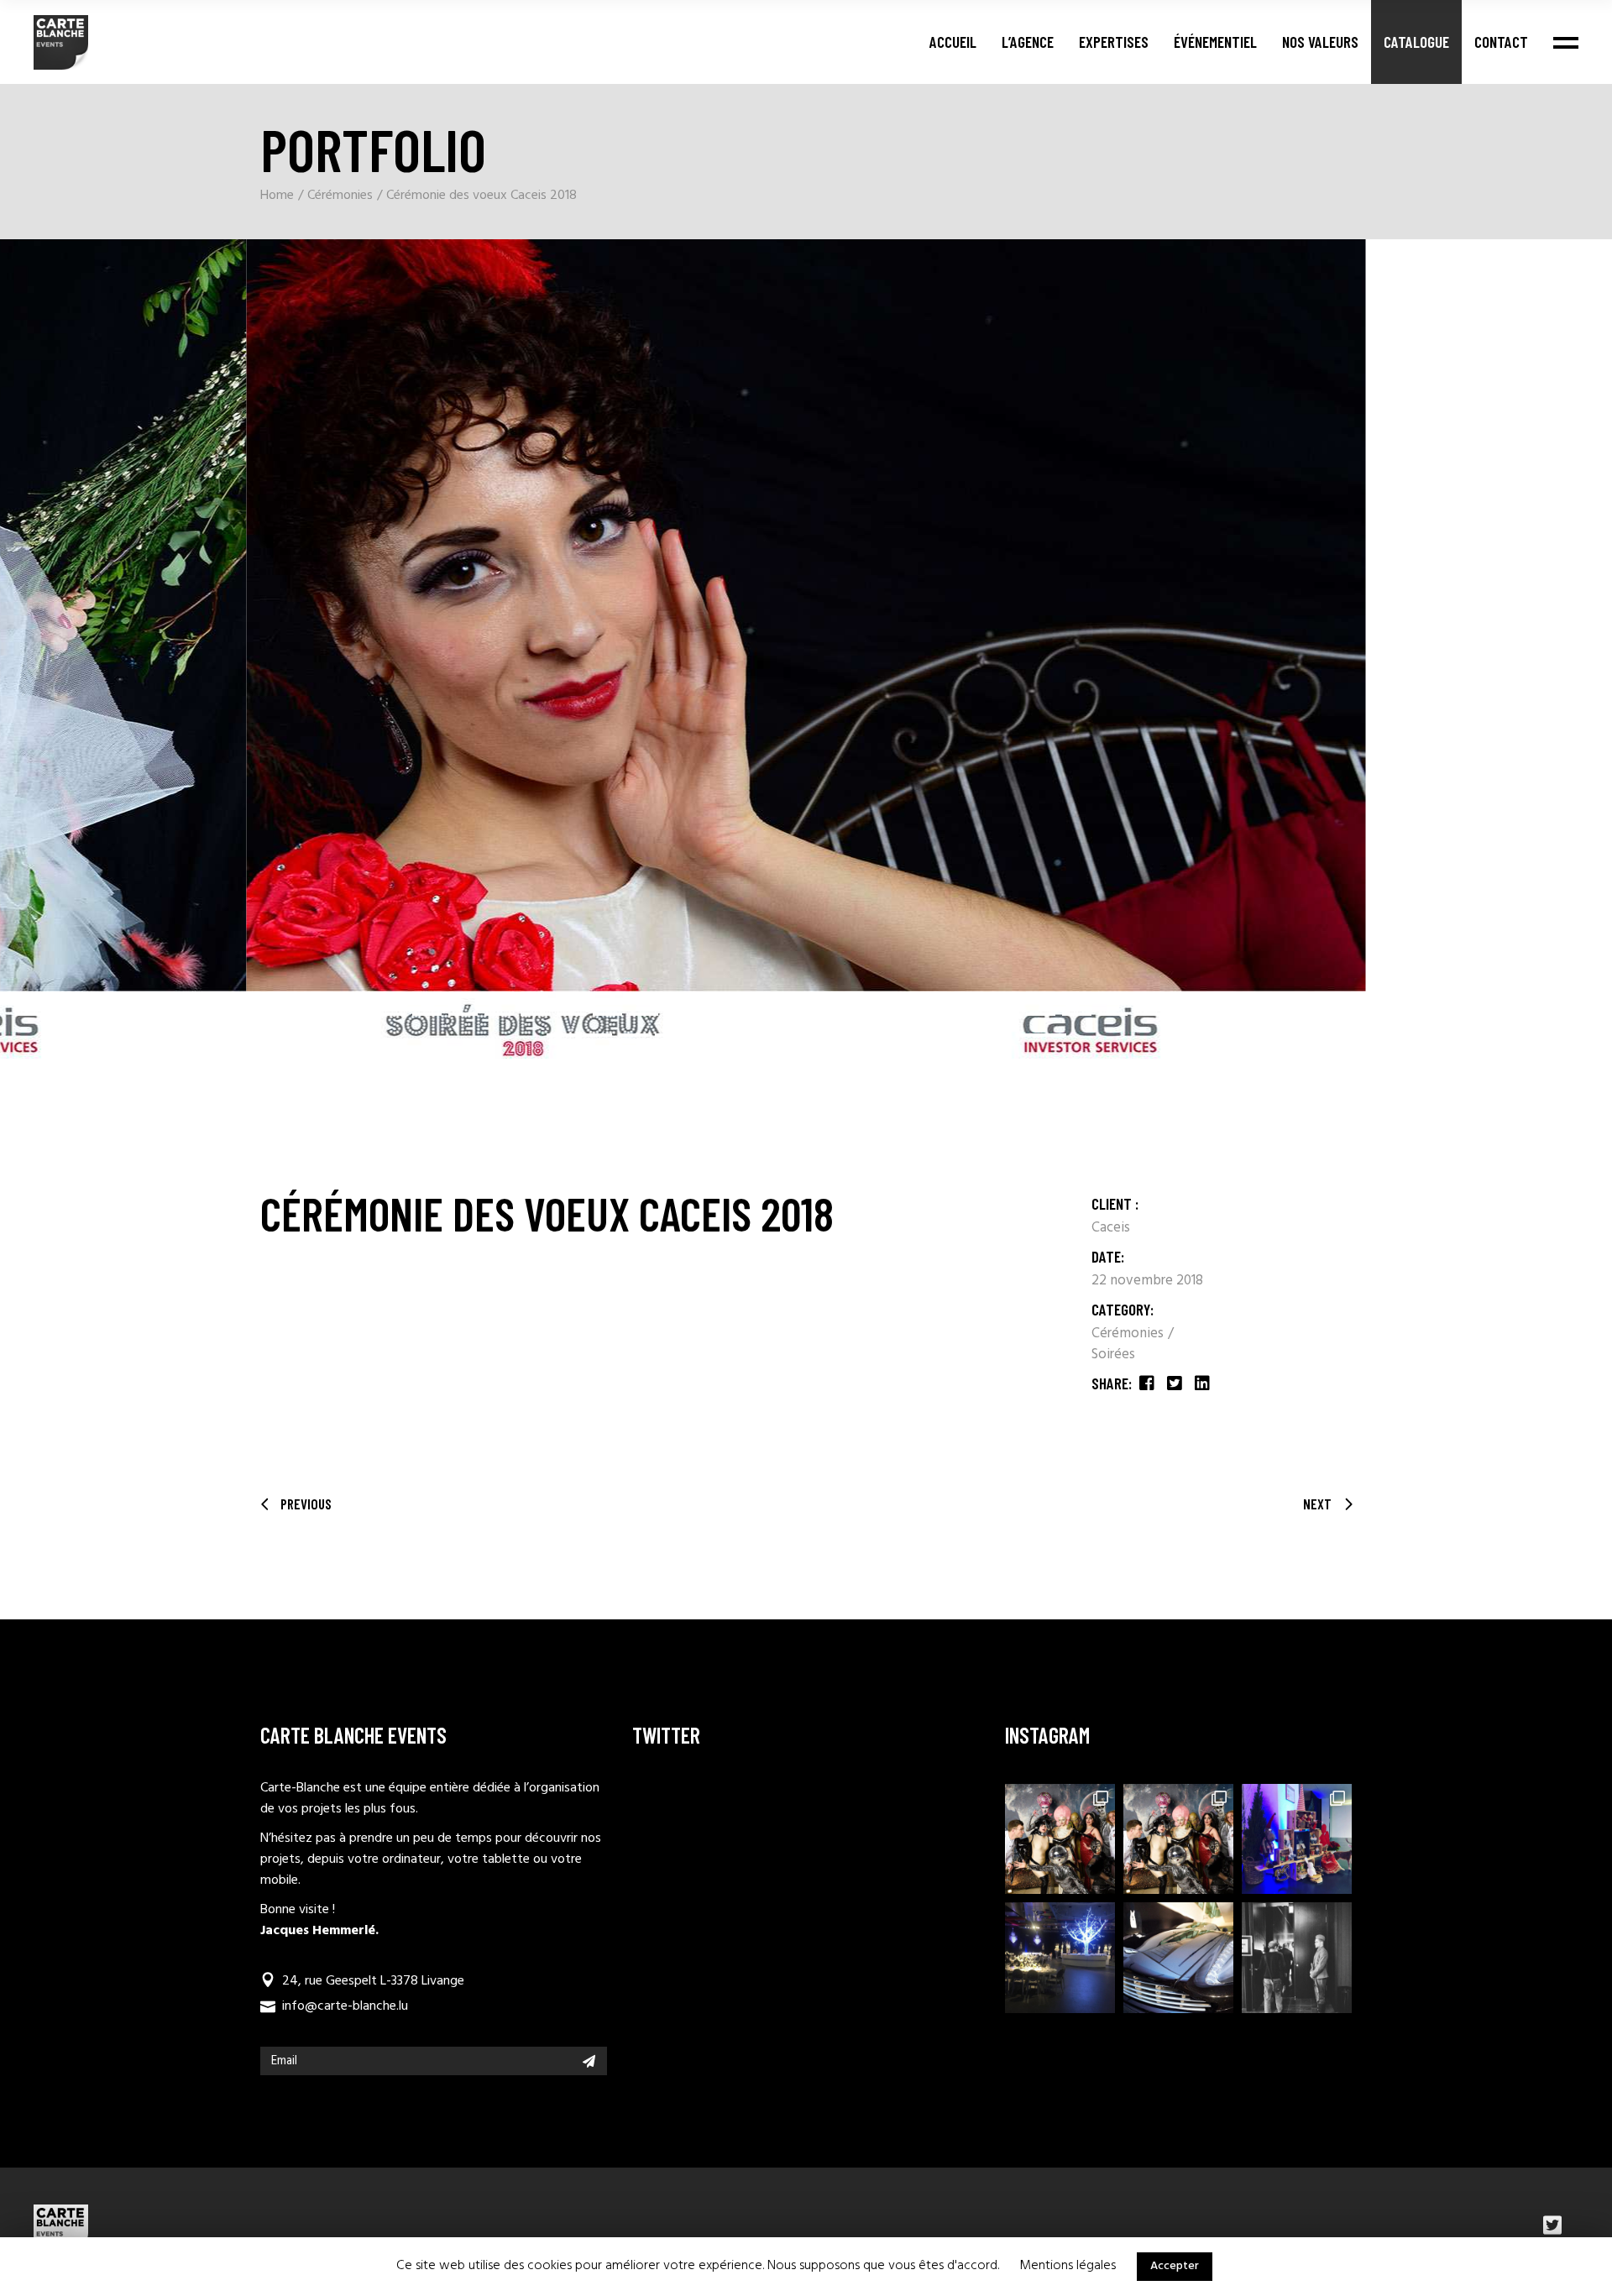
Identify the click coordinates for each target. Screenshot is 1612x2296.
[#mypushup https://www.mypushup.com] (1178, 1957)
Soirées (1113, 1355)
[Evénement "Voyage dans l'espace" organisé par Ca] (1178, 1839)
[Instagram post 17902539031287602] (1060, 1839)
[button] (30, 993)
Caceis (1111, 1228)
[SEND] (589, 2061)
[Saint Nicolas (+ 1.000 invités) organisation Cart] (1297, 1839)
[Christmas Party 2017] (1060, 1957)
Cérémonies (1129, 1334)
